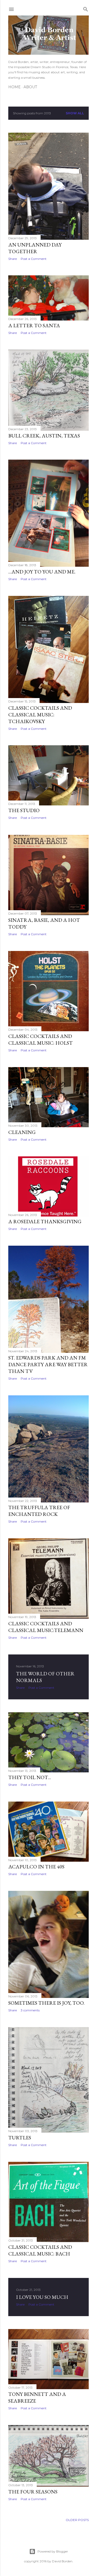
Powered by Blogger (53, 2551)
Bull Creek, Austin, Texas (44, 436)
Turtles (20, 2138)
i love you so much (42, 2297)
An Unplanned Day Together (35, 248)
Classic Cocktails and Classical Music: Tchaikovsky (40, 715)
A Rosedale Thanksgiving (45, 1221)
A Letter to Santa (34, 325)
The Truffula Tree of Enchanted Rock (39, 1511)
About (30, 87)
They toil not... (30, 1777)
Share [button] (13, 259)
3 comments (30, 2010)
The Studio (24, 810)
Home (14, 87)
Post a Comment (34, 259)
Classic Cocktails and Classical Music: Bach (40, 2250)
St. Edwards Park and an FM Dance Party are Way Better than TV (48, 1364)
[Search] (86, 8)
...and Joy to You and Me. (42, 572)
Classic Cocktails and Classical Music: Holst (40, 1039)
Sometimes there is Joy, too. (46, 2003)
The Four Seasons (33, 2492)
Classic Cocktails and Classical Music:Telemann (46, 1627)
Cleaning (22, 1132)
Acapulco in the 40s (36, 1867)
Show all (75, 113)
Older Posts (77, 2520)
